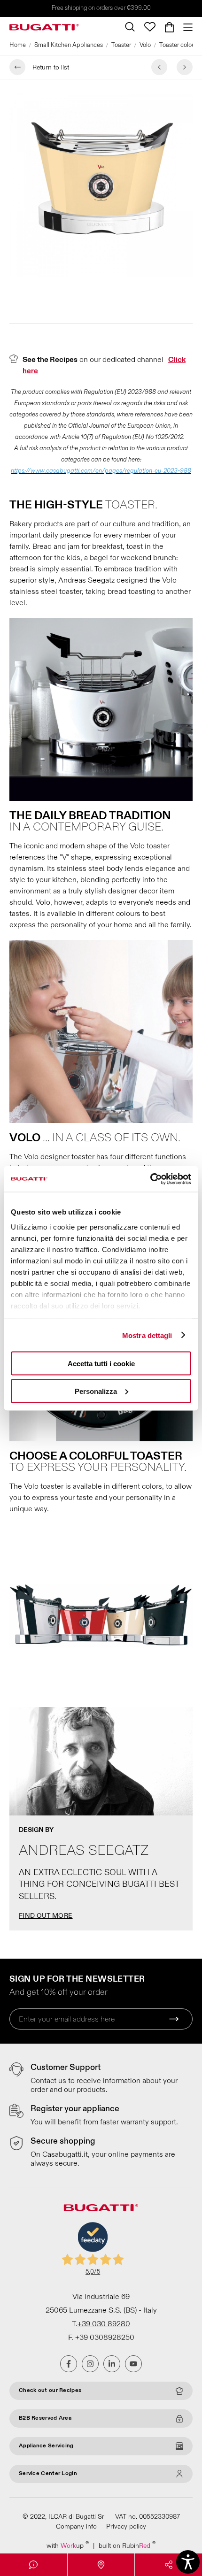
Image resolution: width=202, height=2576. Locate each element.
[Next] (185, 67)
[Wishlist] (150, 27)
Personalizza (96, 1391)
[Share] (168, 2565)
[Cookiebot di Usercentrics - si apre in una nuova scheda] (150, 1179)
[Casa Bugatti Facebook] (69, 2364)
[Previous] (159, 67)
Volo (145, 45)
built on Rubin (127, 2545)
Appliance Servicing (46, 2446)
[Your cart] (169, 27)
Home (18, 45)
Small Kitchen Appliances (69, 45)
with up (68, 2545)
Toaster (121, 45)
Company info (76, 2526)
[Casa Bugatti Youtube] (133, 2364)
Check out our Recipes (50, 2390)
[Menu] (186, 27)
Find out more (46, 1916)
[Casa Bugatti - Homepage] (44, 27)
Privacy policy (126, 2526)
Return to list (51, 67)
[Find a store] (101, 2565)
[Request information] (34, 2565)
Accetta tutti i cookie (101, 1364)
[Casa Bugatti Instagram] (90, 2364)
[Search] (130, 27)
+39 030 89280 (104, 2324)
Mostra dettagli (147, 1335)
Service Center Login (48, 2473)
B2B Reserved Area (45, 2418)
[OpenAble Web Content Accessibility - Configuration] (188, 2562)
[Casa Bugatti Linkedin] (112, 2364)
